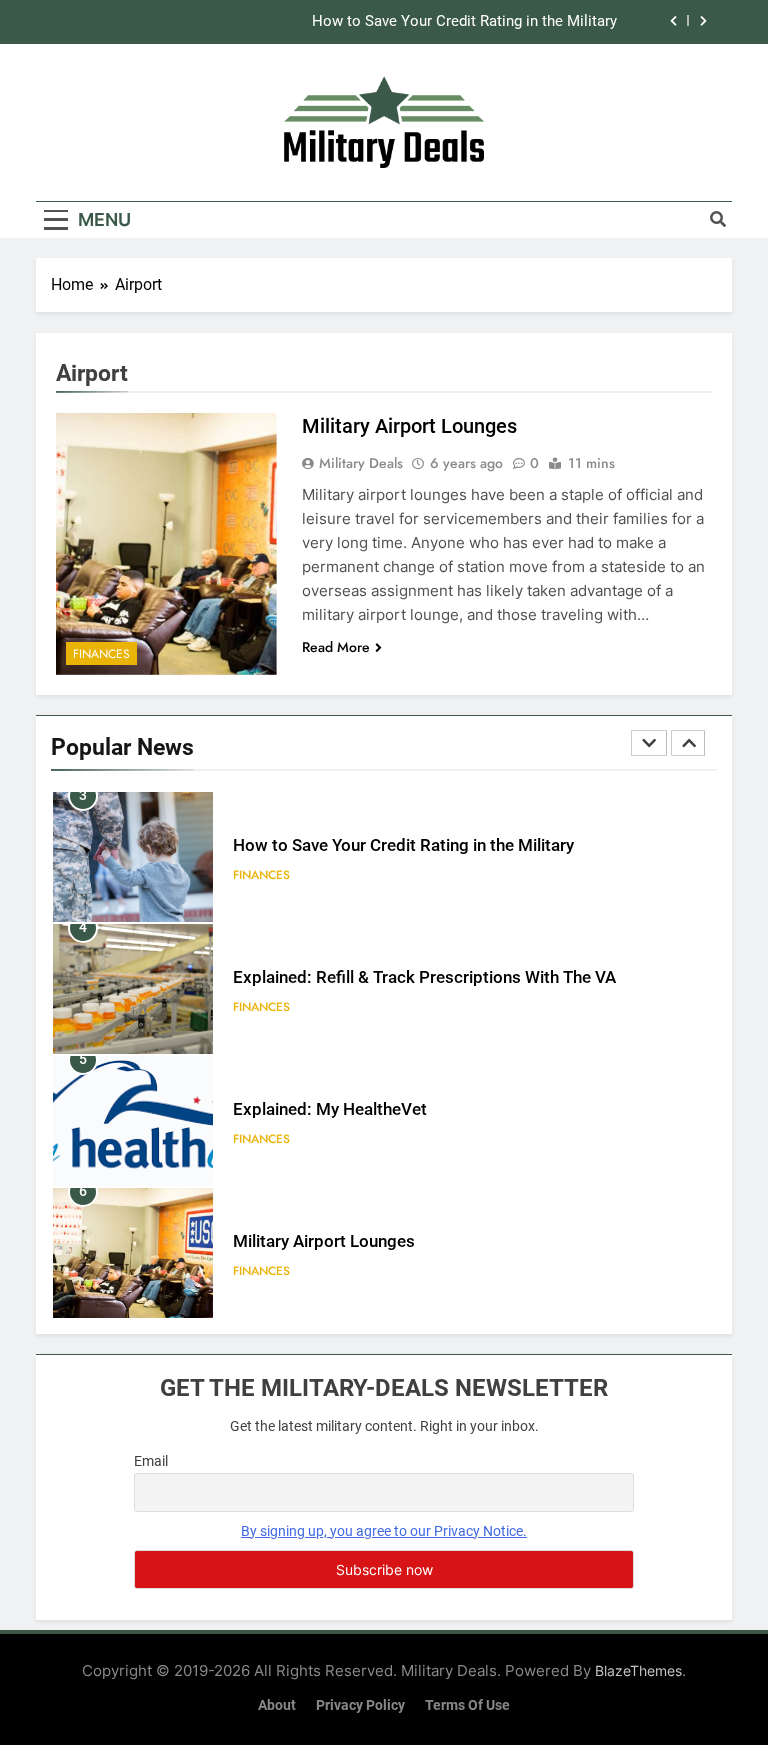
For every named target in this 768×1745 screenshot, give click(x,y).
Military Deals (361, 463)
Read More (336, 647)
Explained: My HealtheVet (330, 1109)
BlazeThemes (638, 1670)
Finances (101, 654)
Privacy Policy (360, 1705)
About (277, 1705)
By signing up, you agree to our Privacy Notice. (384, 1531)
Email (151, 1461)
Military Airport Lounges (409, 426)
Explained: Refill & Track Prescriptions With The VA (424, 977)
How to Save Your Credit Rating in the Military (464, 22)
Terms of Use (467, 1705)
